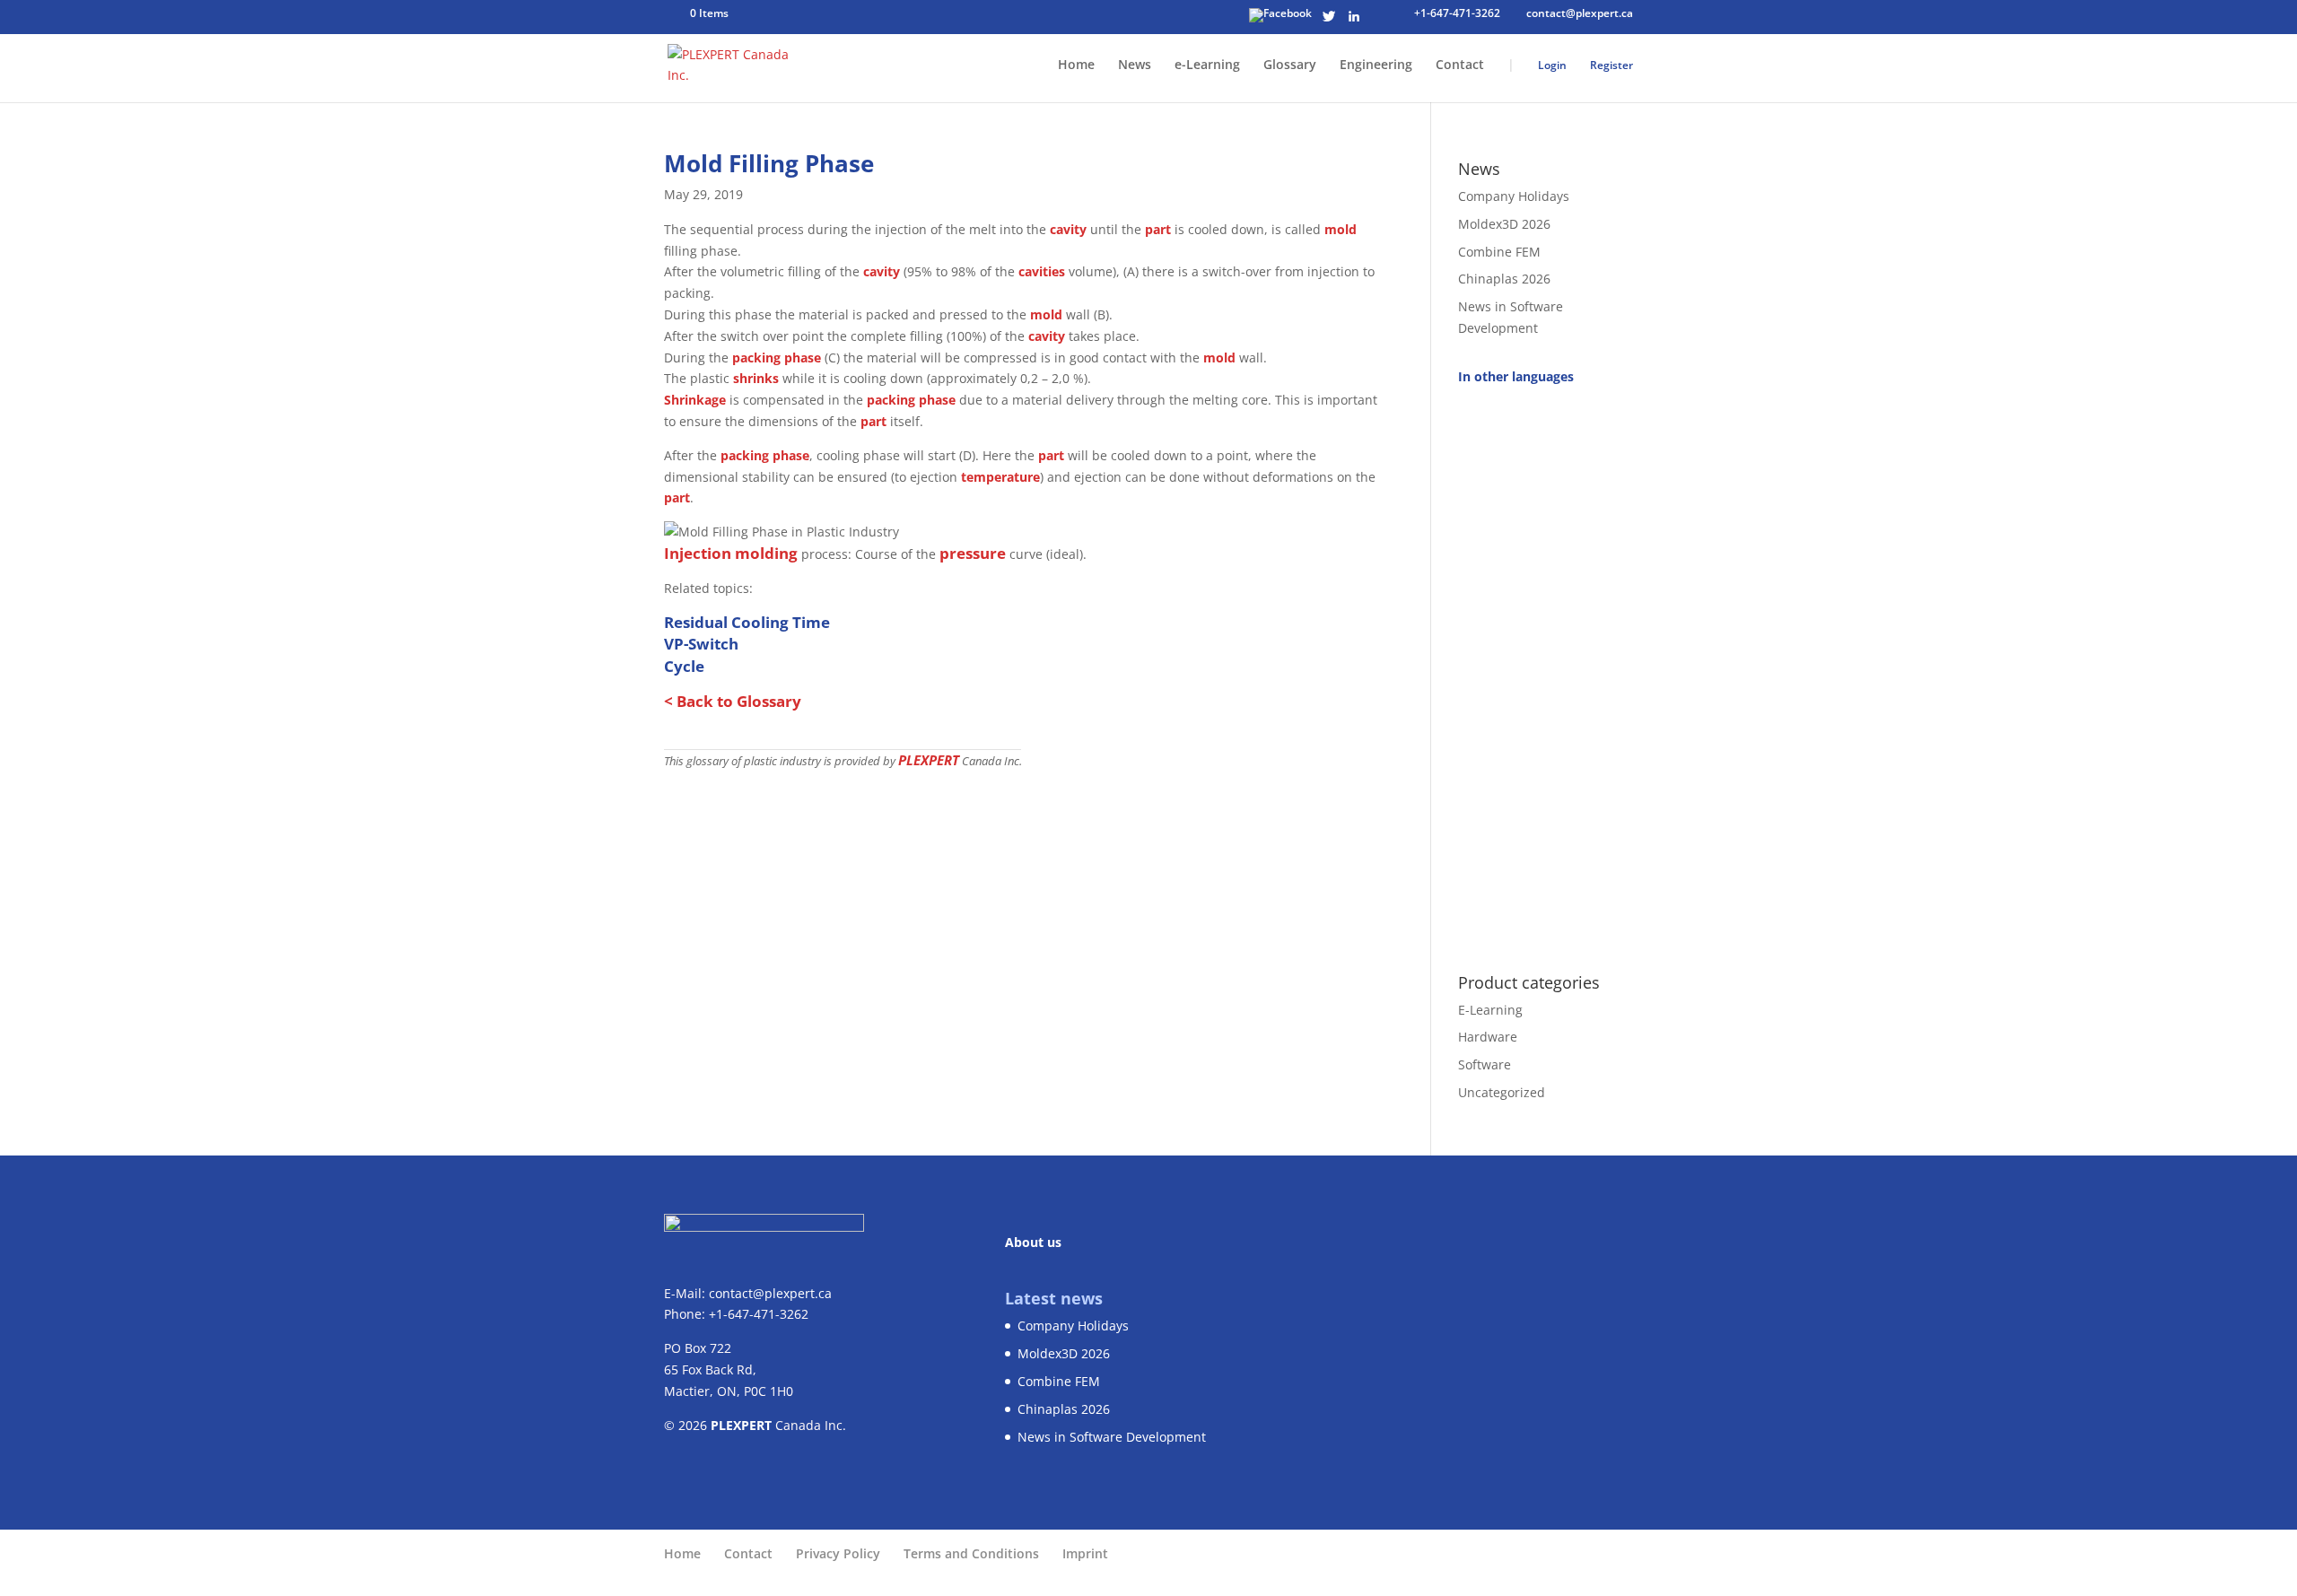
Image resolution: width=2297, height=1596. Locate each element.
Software (1485, 1064)
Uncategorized (1502, 1092)
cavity (1068, 229)
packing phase (777, 358)
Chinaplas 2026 (1504, 279)
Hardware (1488, 1037)
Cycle (684, 666)
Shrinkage (695, 400)
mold (1341, 229)
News (1135, 65)
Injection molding (731, 553)
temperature (1000, 477)
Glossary (1290, 65)
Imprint (1085, 1553)
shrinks (756, 378)
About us (1033, 1242)
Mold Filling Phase (769, 163)
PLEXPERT (929, 760)
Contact (1460, 65)
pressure (973, 553)
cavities (1042, 271)
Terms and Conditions (971, 1553)
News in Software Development (1112, 1437)
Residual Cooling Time (747, 622)
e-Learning (1207, 65)
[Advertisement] (1546, 669)
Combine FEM (1499, 252)
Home (1076, 65)
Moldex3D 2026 (1504, 224)
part (1158, 229)
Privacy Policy (838, 1553)
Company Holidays (1514, 196)
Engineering (1376, 65)
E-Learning (1490, 1010)
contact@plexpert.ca (770, 1293)
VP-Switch (701, 644)
